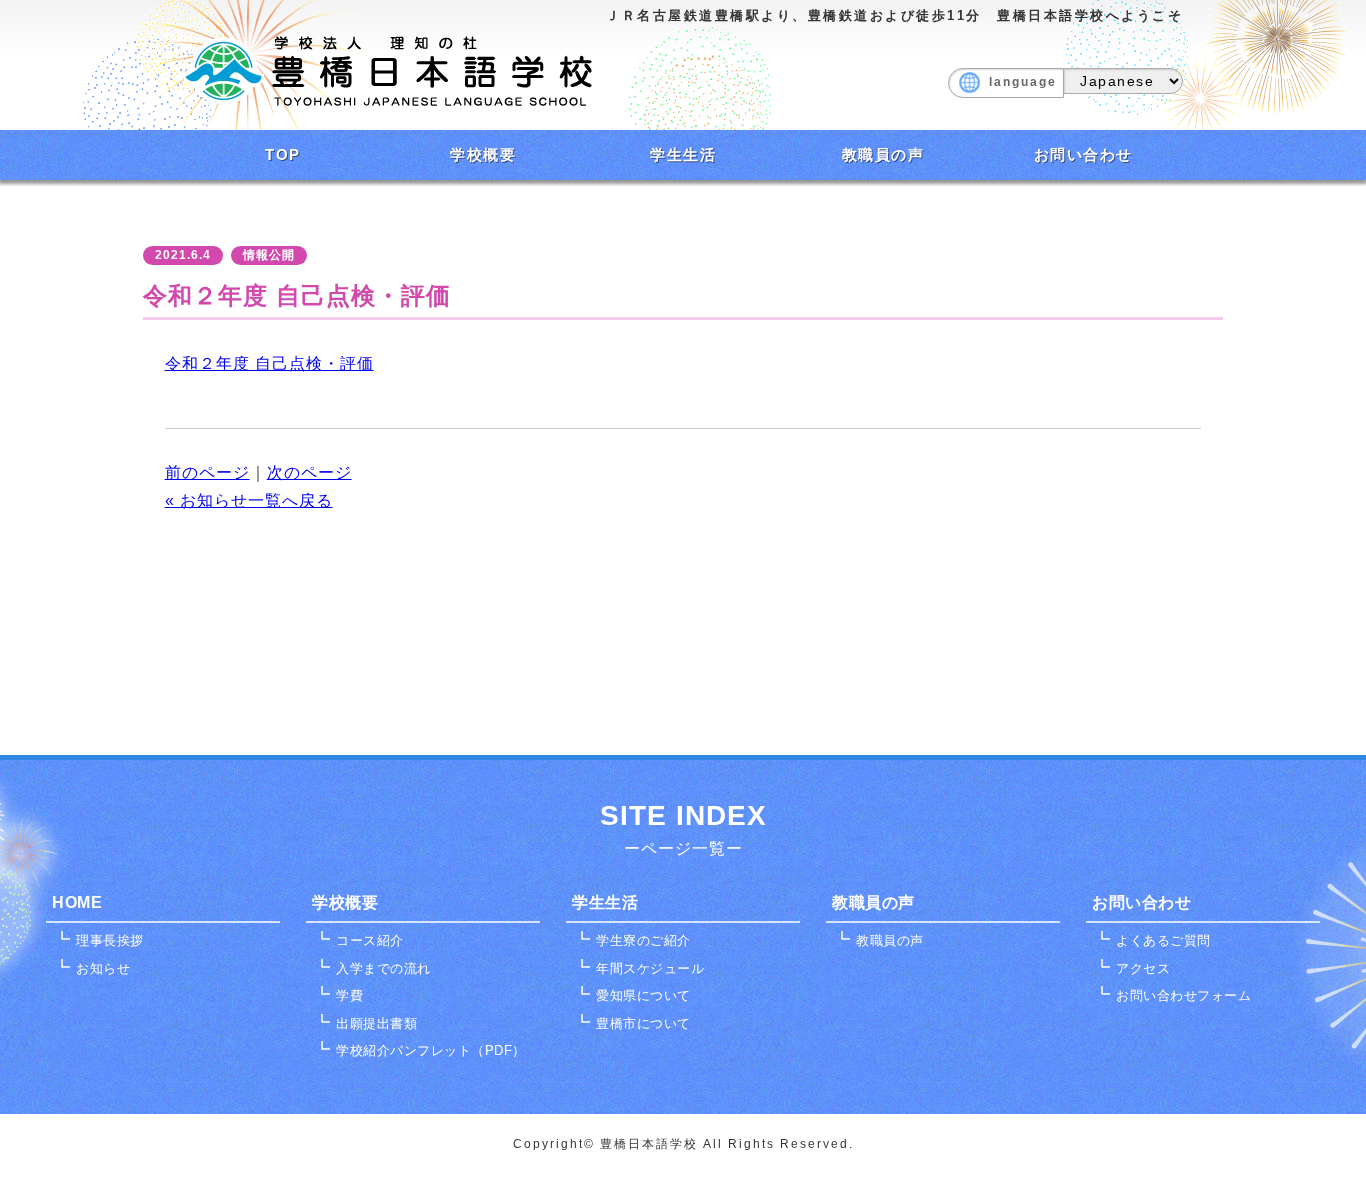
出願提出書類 (376, 1023)
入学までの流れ (383, 968)
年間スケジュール (650, 968)
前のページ (207, 472)
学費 (349, 995)
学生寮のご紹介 (643, 940)
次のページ (309, 472)
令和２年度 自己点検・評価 (269, 363)
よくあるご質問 (1163, 940)
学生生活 (683, 154)
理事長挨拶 (110, 940)
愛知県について (643, 995)
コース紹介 (370, 940)
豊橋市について (643, 1023)
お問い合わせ (1083, 154)
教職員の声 (883, 154)
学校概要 (483, 154)
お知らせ (103, 968)
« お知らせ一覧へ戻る (249, 500)
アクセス (1143, 968)
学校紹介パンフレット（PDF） (431, 1050)
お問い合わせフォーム (1183, 995)
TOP (283, 154)
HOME (77, 902)
